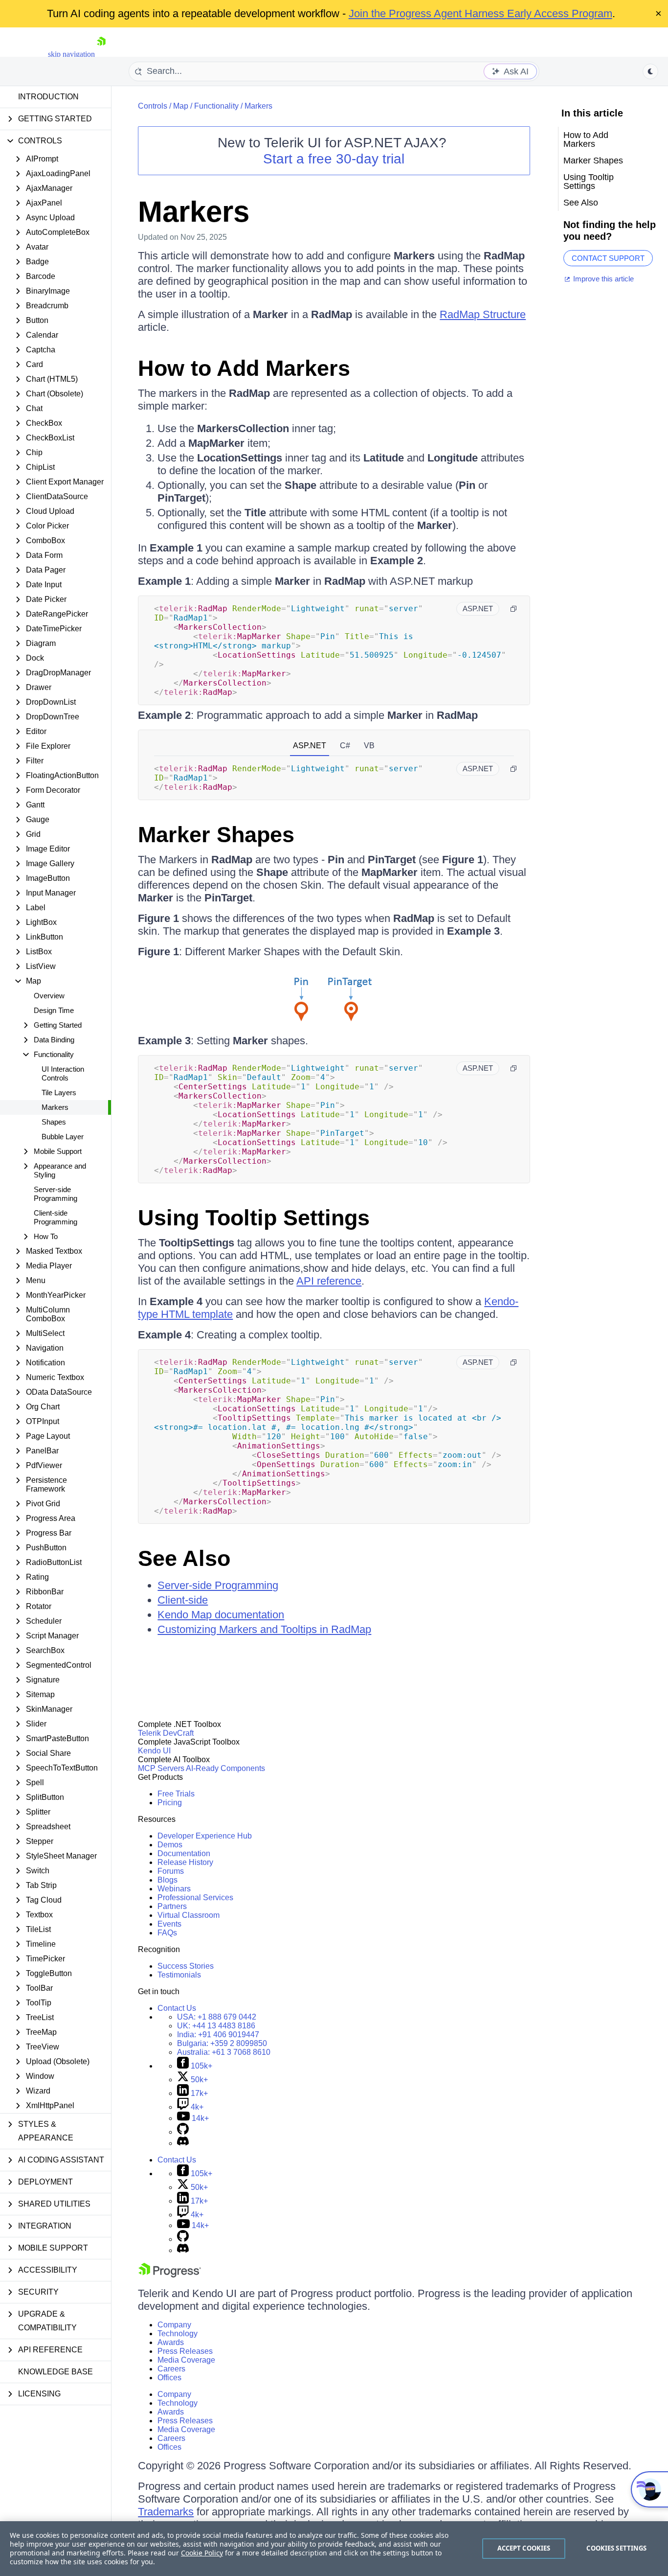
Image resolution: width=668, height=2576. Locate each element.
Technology (178, 2334)
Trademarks (166, 2512)
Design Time (54, 1010)
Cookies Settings (616, 2548)
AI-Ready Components (225, 1768)
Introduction (48, 97)
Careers (171, 2369)
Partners (172, 1906)
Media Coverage (186, 2360)
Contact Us (177, 2008)
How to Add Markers (244, 368)
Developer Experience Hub (205, 1836)
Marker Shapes (216, 835)
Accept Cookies (524, 2548)
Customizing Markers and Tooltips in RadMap (264, 1629)
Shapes (54, 1122)
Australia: (224, 2052)
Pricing (170, 1803)
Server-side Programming (56, 1194)
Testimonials (179, 1975)
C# (345, 746)
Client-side (183, 1600)
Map (181, 106)
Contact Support (608, 258)
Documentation (184, 1853)
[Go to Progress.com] (170, 2275)
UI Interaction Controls (63, 1073)
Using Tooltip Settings (254, 1218)
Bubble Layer (63, 1137)
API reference (329, 1281)
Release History (185, 1862)
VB (369, 746)
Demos (170, 1845)
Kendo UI (154, 1751)
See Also (184, 1558)
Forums (171, 1871)
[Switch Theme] (650, 71)
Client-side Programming (56, 1217)
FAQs (167, 1933)
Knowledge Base (56, 2372)
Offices (169, 2378)
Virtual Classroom (189, 1915)
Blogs (167, 1880)
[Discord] (183, 2143)
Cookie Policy (202, 2553)
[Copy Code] (513, 609)
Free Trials (176, 1794)
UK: (216, 2026)
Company (174, 2325)
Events (169, 1924)
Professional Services (195, 1897)
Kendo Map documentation (221, 1615)
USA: (217, 2017)
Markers (55, 1107)
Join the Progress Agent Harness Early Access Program (480, 13)
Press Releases (185, 2351)
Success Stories (186, 1966)
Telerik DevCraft (166, 1733)
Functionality (216, 106)
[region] (334, 2549)
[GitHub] (183, 2132)
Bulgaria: (222, 2043)
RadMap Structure (483, 314)
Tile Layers (59, 1092)
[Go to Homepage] (101, 54)
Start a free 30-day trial (334, 159)
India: (218, 2035)
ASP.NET (310, 746)
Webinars (174, 1889)
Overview (49, 996)
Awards (171, 2342)
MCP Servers (161, 1768)
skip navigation (71, 54)
